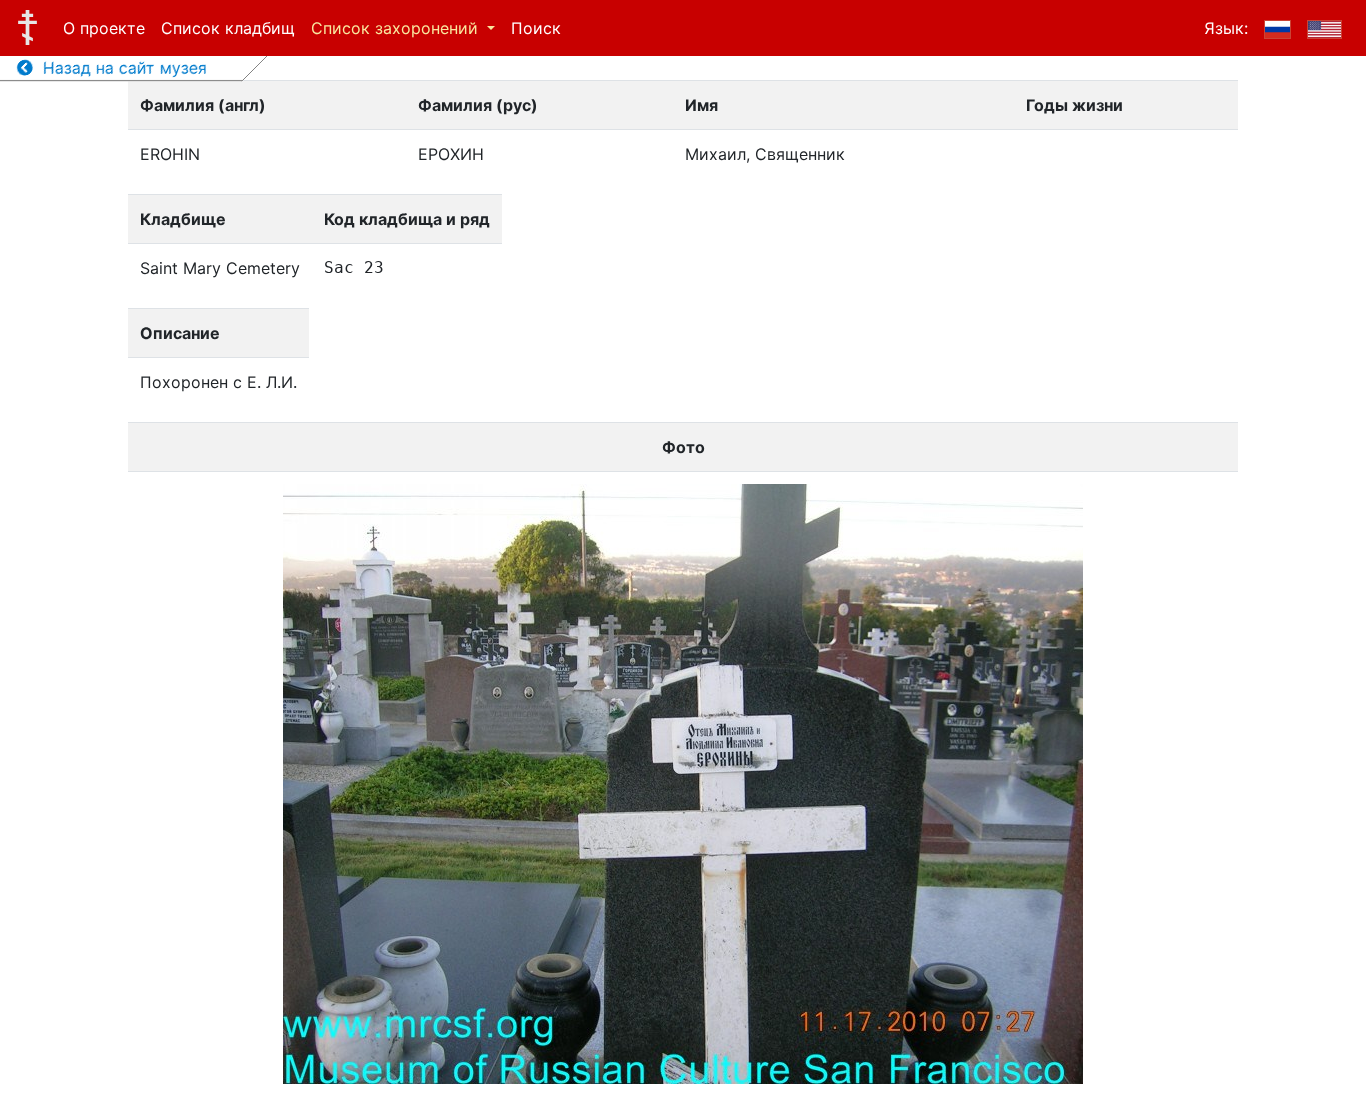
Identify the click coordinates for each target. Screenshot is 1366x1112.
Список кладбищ (228, 28)
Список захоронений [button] (397, 28)
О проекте (104, 28)
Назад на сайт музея (120, 68)
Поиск (536, 28)
